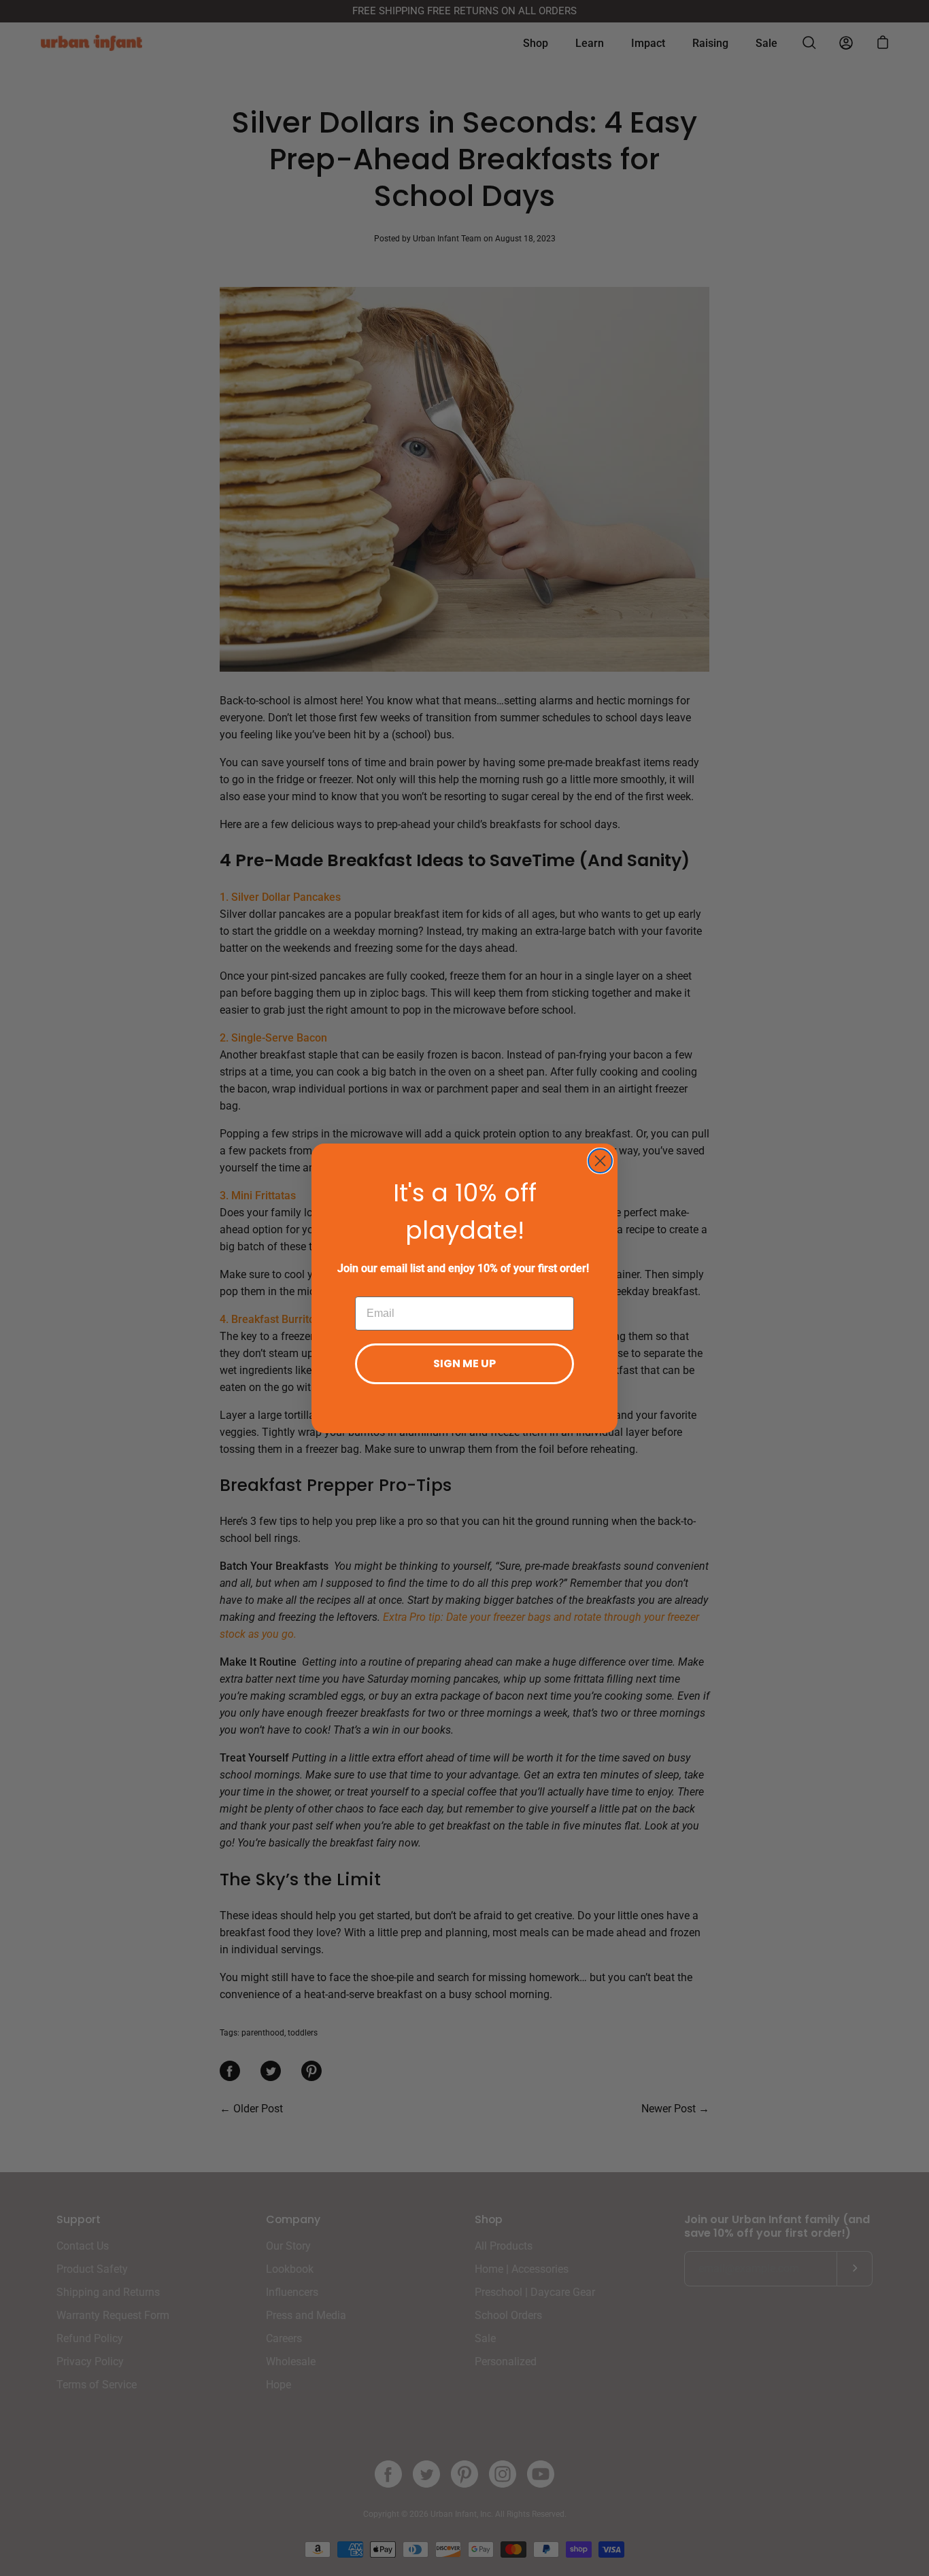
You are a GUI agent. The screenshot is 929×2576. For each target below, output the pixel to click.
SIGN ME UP (464, 1363)
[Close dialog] (600, 1161)
